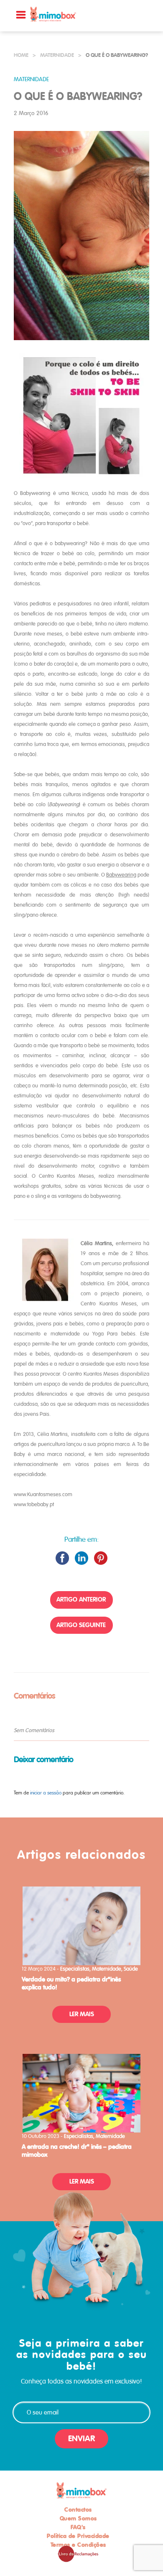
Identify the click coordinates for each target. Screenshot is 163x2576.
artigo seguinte (81, 1625)
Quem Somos (78, 2518)
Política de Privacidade (78, 2536)
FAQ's (78, 2527)
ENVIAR (81, 2439)
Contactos (78, 2509)
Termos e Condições (78, 2545)
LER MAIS (82, 2014)
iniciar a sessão (46, 1793)
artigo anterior (81, 1599)
